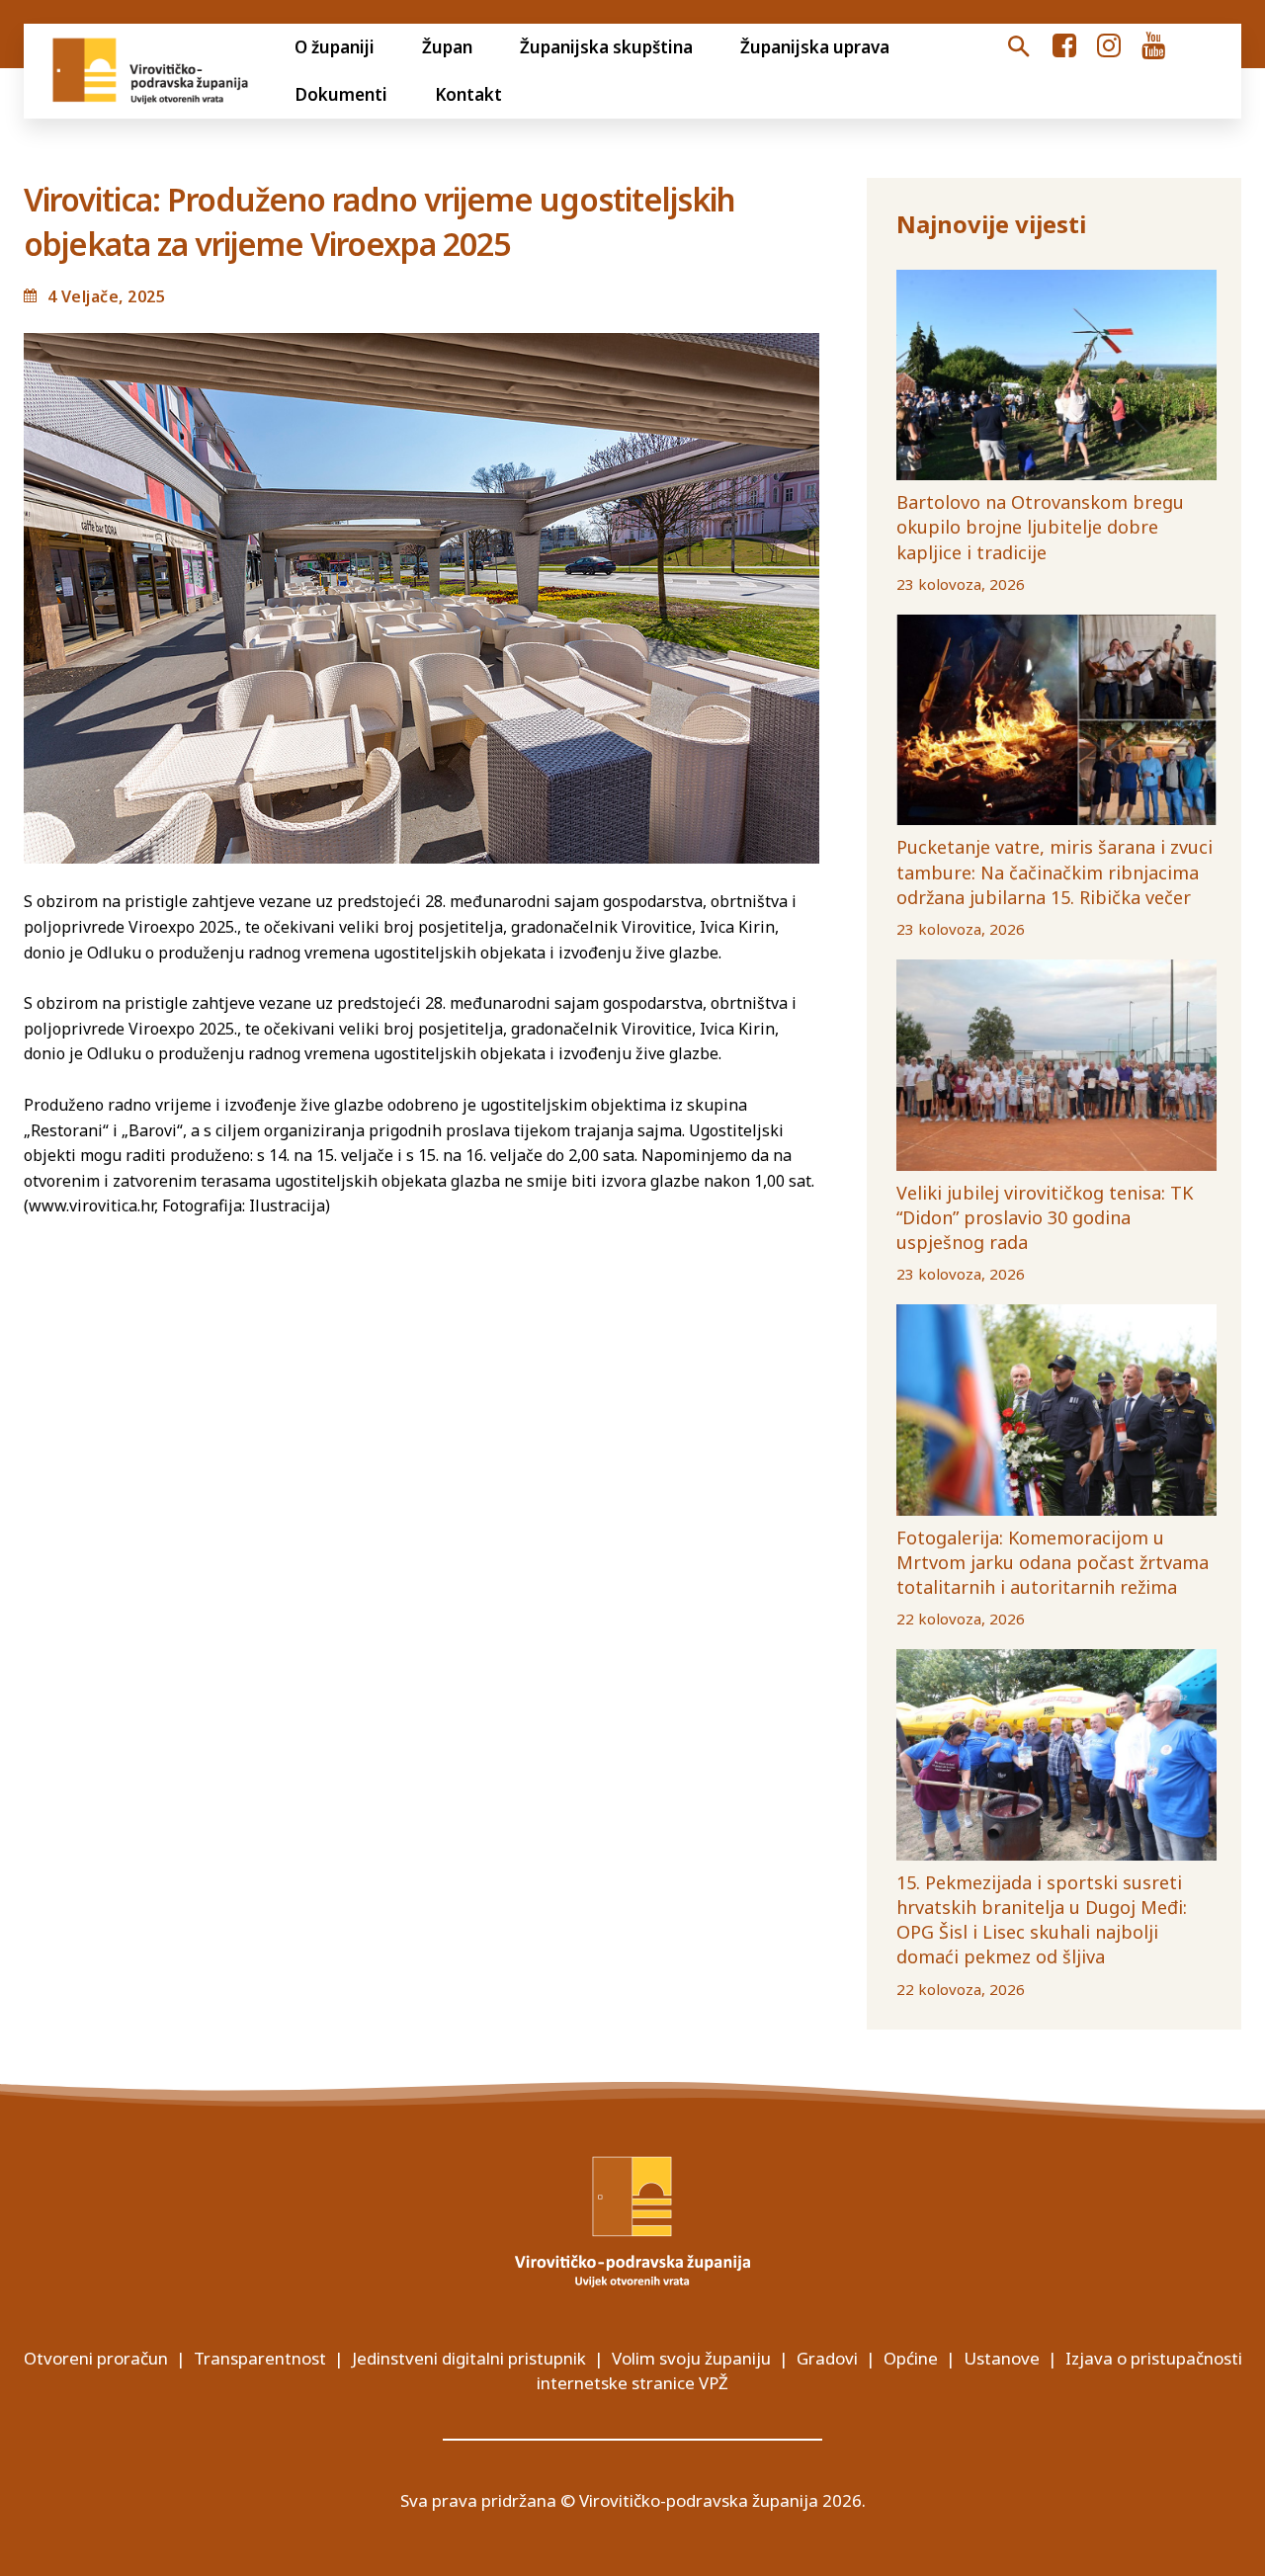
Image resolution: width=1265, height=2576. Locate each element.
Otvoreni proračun (96, 2358)
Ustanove (1002, 2358)
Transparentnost (260, 2358)
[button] (1019, 47)
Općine (911, 2358)
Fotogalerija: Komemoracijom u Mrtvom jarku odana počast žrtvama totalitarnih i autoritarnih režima (1053, 1562)
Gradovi (827, 2358)
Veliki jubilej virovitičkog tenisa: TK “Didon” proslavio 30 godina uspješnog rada (1045, 1217)
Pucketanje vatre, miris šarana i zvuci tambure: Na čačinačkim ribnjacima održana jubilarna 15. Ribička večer (1054, 872)
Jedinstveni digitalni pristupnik (469, 2358)
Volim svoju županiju (691, 2358)
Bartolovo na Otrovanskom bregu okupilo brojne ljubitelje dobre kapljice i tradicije (1040, 527)
